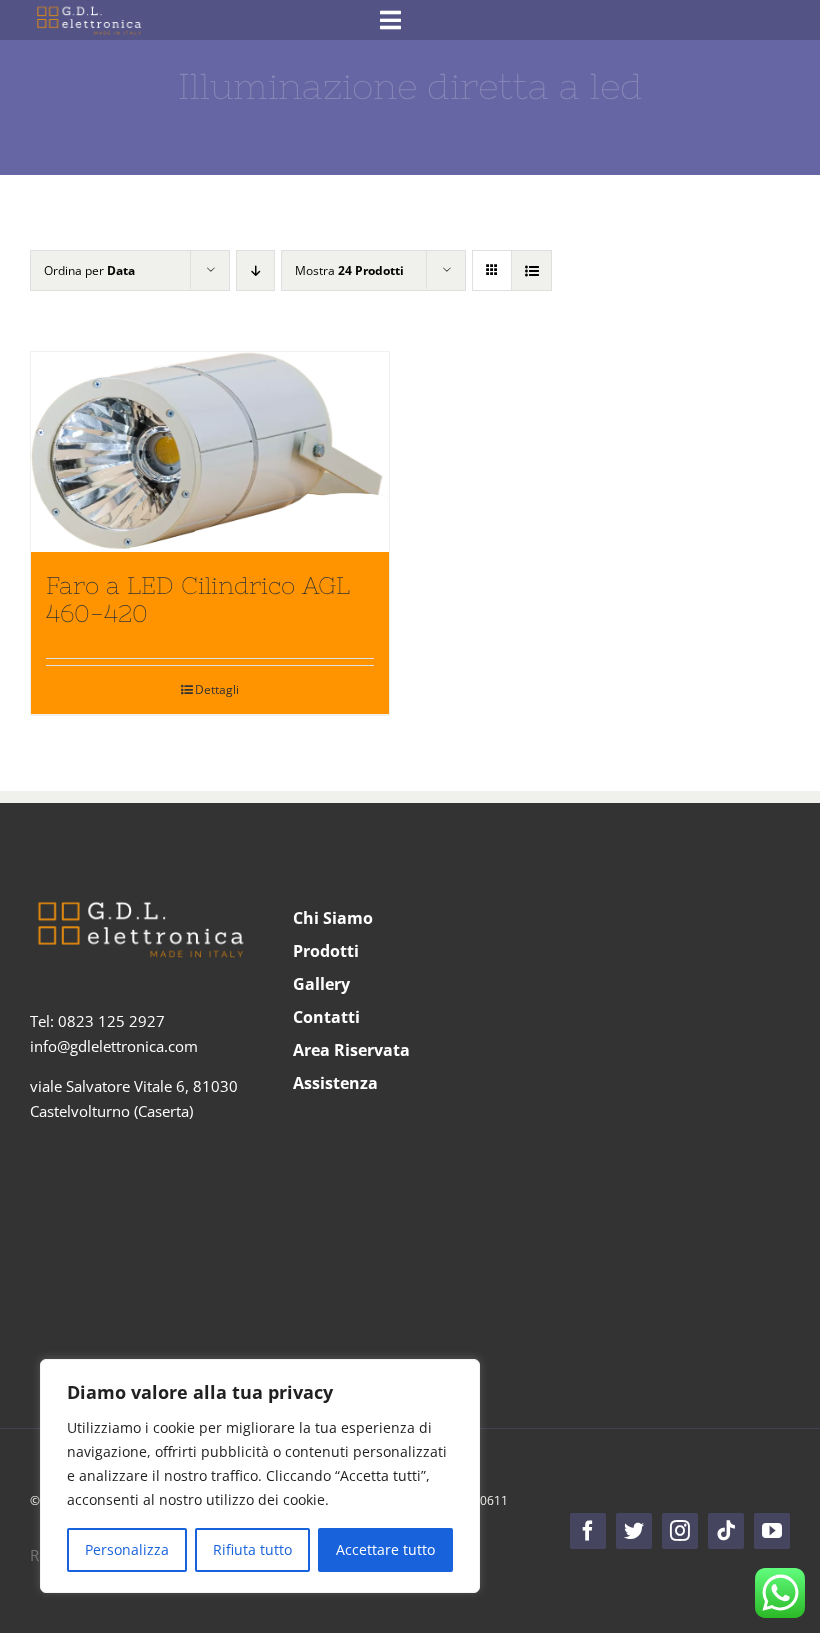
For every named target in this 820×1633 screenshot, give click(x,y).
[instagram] (680, 1531)
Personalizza (127, 1549)
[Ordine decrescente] (255, 270)
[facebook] (588, 1531)
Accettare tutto (385, 1549)
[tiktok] (726, 1531)
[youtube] (772, 1531)
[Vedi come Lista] (531, 270)
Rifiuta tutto (252, 1549)
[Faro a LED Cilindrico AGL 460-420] (210, 452)
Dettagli (217, 689)
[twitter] (634, 1531)
